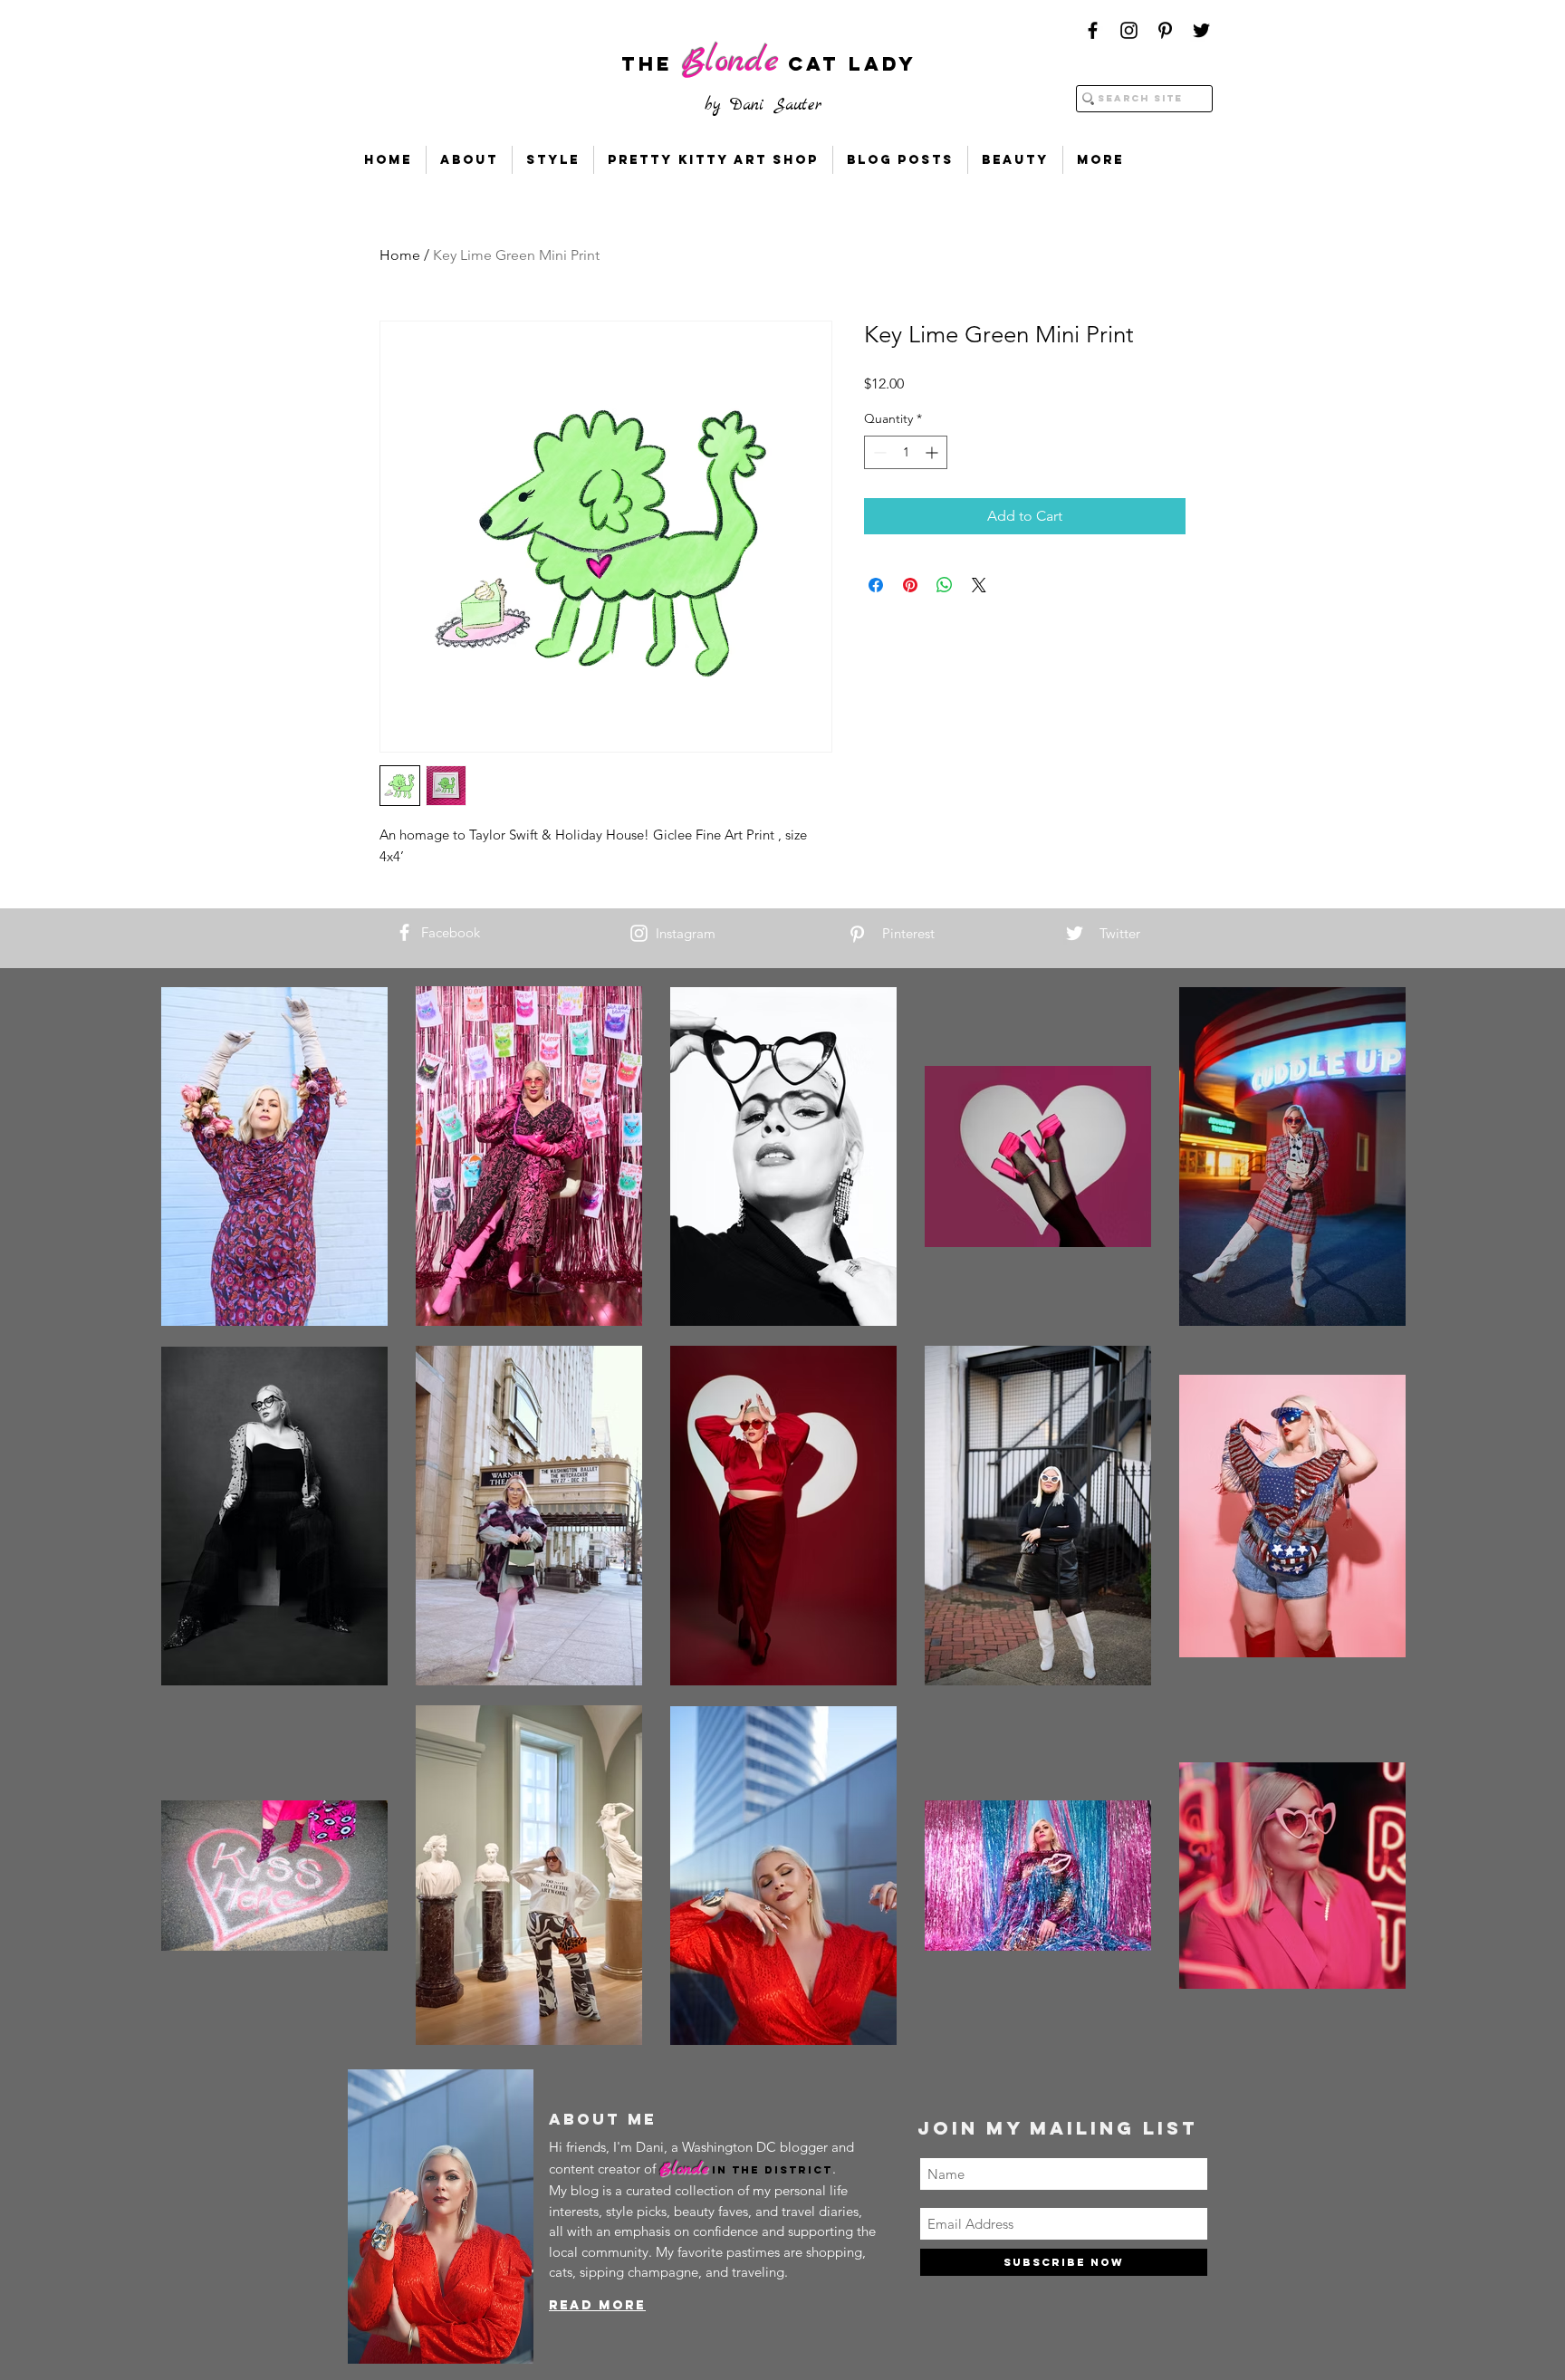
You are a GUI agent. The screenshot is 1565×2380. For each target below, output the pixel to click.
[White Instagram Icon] (639, 933)
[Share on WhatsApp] (945, 585)
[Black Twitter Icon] (1201, 30)
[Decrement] (878, 452)
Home (400, 255)
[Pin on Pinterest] (910, 585)
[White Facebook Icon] (404, 932)
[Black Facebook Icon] (1093, 30)
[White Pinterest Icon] (857, 934)
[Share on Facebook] (876, 585)
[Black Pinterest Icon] (1165, 30)
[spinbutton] (906, 452)
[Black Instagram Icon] (1129, 30)
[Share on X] (979, 585)
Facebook (451, 932)
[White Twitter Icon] (1075, 933)
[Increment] (933, 452)
